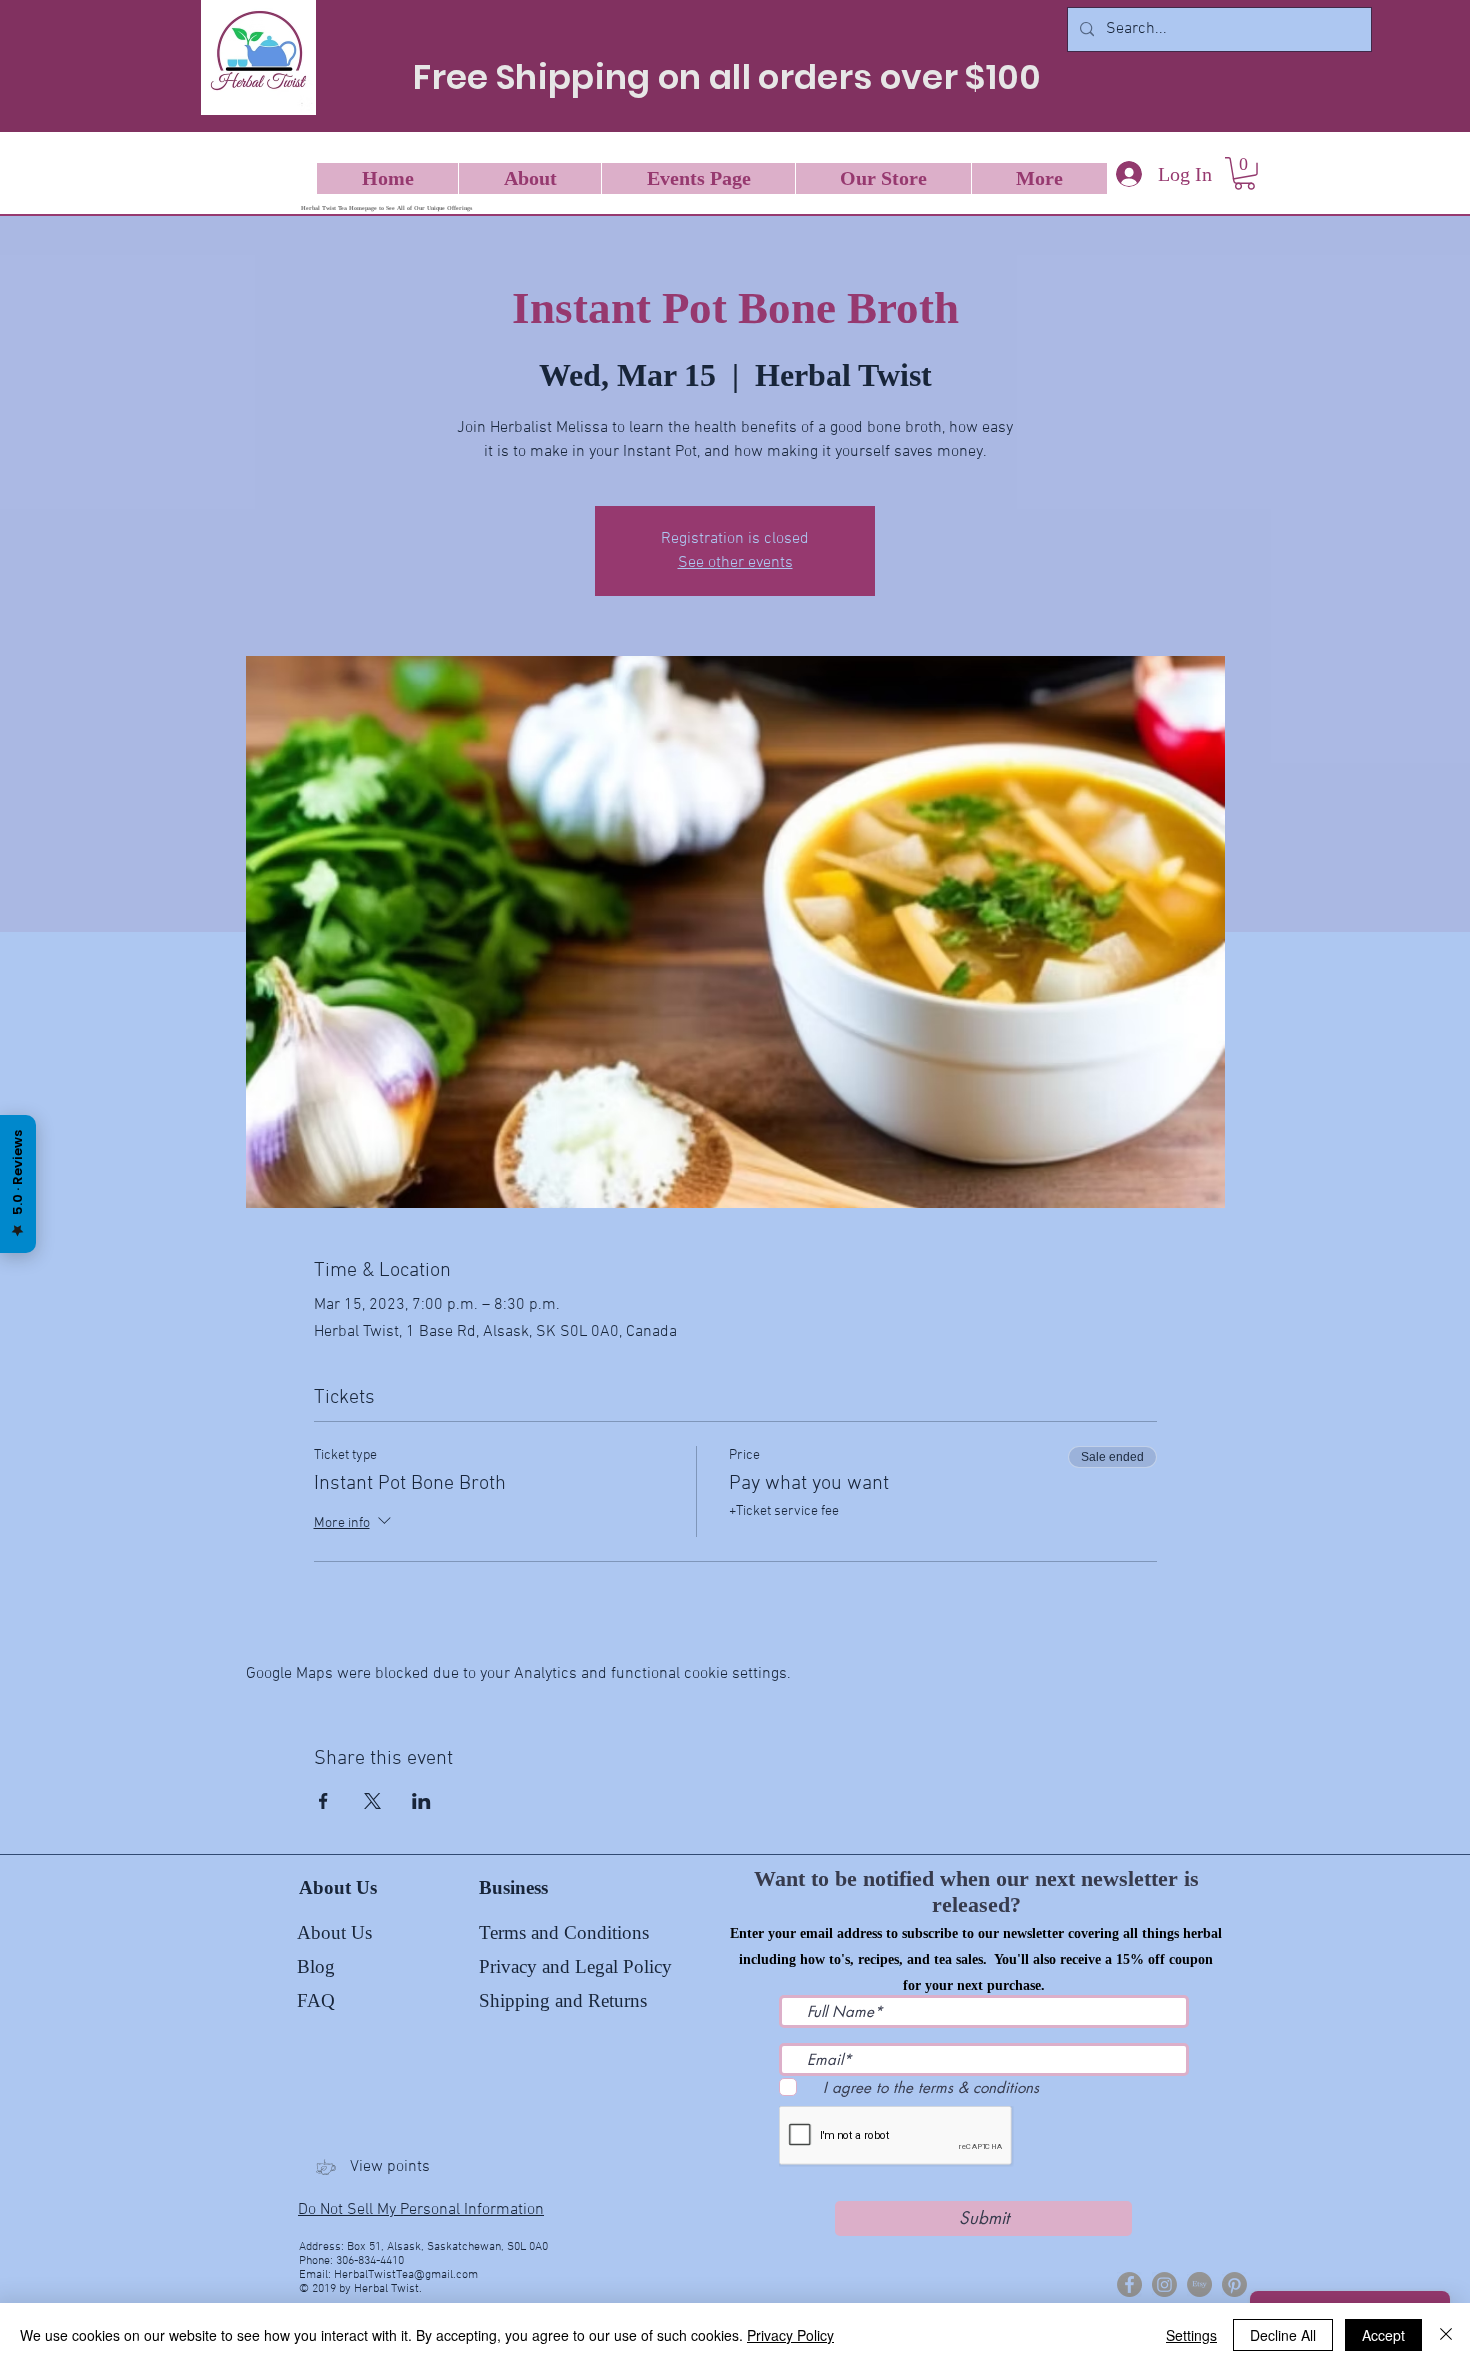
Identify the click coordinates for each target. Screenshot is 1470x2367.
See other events (735, 563)
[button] (1244, 173)
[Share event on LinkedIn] (421, 1801)
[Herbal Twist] (1129, 2284)
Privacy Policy (790, 2335)
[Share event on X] (372, 1801)
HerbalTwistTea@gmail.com (406, 2275)
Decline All (1283, 2335)
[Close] (1446, 2335)
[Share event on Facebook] (323, 1801)
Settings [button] (1191, 2335)
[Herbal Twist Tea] (1164, 2284)
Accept (1383, 2335)
